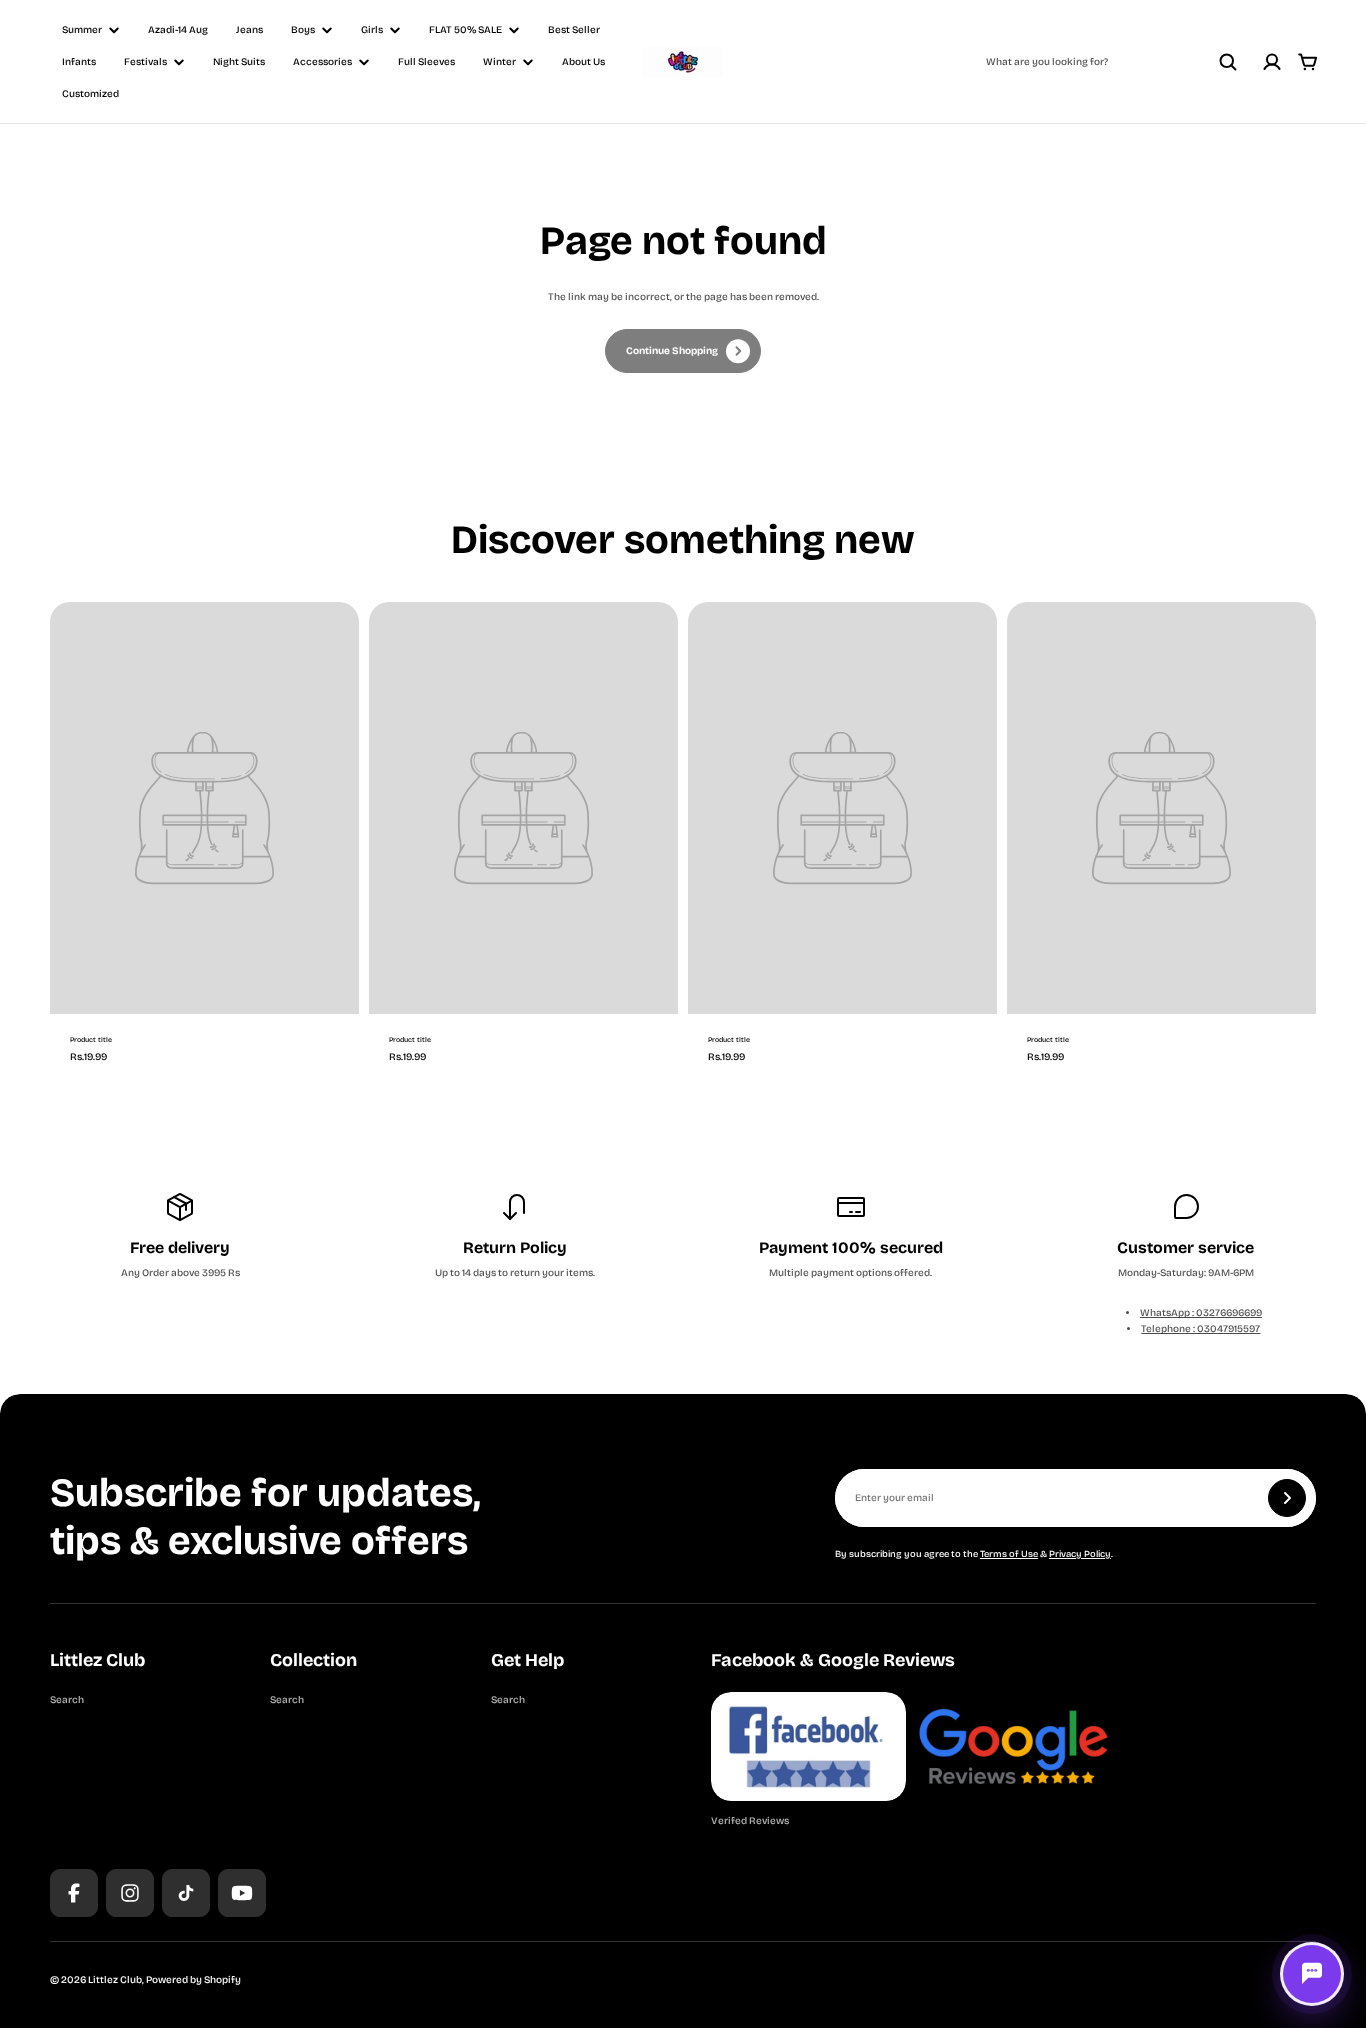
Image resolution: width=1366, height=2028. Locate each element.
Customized (90, 94)
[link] (683, 351)
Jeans (249, 30)
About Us (583, 62)
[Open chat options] (1312, 1974)
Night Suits (239, 62)
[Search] (1228, 62)
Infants (79, 62)
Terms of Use (1009, 1554)
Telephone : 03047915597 (1200, 1329)
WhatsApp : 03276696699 (1201, 1313)
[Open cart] (1308, 62)
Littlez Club (115, 1980)
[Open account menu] (1272, 62)
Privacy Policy (1080, 1554)
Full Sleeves (426, 62)
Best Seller (574, 30)
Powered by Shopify (193, 1980)
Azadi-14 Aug (178, 30)
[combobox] (1112, 62)
